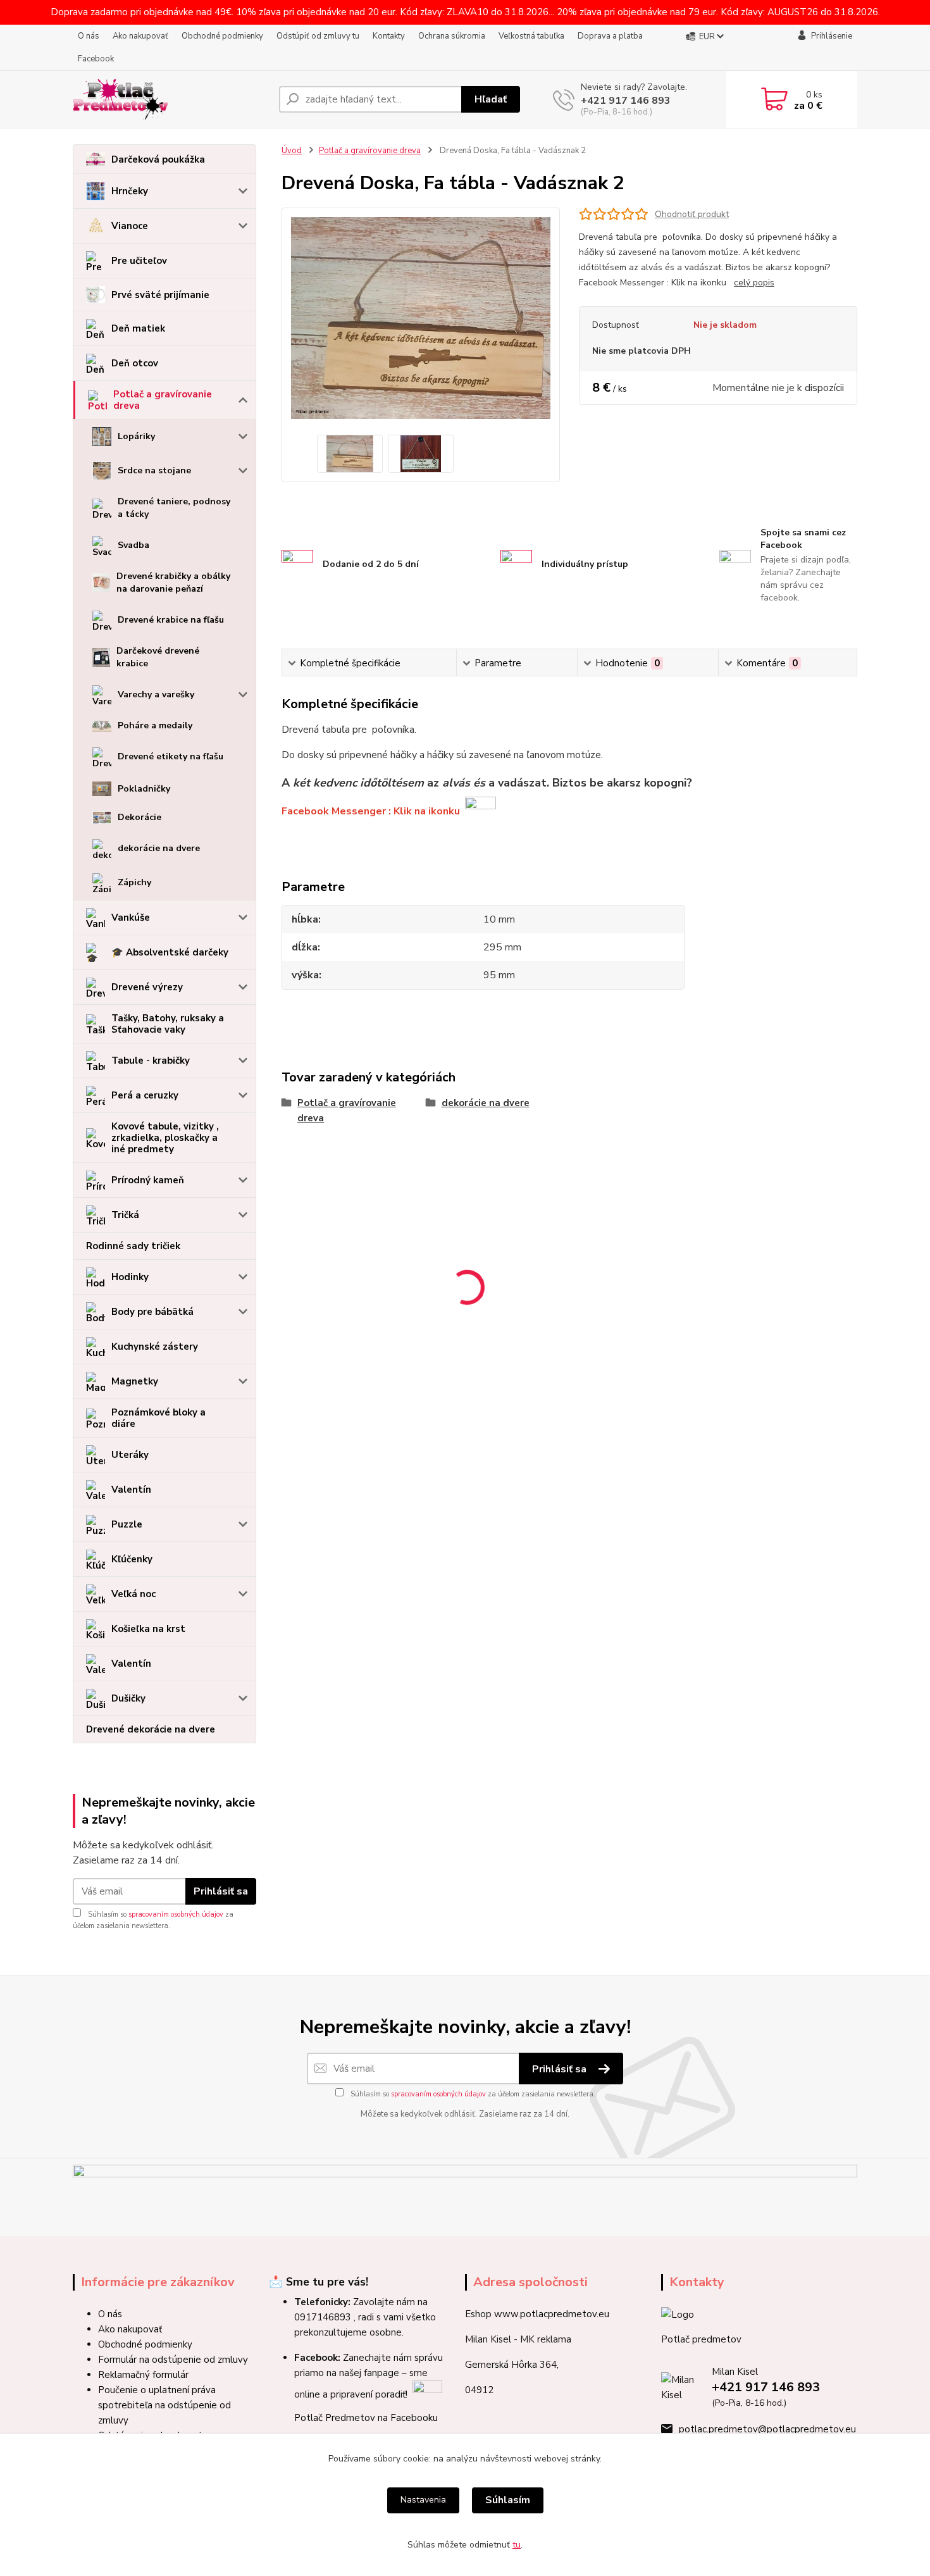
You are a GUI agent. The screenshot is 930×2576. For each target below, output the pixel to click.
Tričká (125, 1215)
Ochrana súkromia (452, 36)
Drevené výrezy (147, 987)
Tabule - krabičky (151, 1061)
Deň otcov (135, 363)
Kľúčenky (132, 1559)
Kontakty (389, 36)
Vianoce (130, 226)
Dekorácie (139, 817)
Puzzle (127, 1524)
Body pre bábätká (152, 1312)
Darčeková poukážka (158, 159)
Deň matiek (138, 328)
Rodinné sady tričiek (133, 1246)
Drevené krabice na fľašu (171, 620)
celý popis (754, 283)
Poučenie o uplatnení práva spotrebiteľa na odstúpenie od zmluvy (164, 2405)
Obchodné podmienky (222, 36)
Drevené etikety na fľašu (170, 756)
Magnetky (135, 1381)
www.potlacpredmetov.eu (552, 2314)
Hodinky (130, 1277)
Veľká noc (133, 1594)
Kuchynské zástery (155, 1347)
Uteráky (130, 1455)
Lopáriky (136, 436)
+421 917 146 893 (626, 101)
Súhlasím (508, 2500)
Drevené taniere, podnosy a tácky (174, 508)
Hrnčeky (130, 191)
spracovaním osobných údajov (176, 1914)
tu (517, 2545)
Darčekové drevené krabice (158, 657)
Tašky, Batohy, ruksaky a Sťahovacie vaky (168, 1024)
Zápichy (134, 882)
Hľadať (491, 99)
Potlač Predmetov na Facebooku (366, 2418)
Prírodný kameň (148, 1180)
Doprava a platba (610, 36)
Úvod (292, 151)
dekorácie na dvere (159, 848)
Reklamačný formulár (143, 2375)
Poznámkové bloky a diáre (158, 1418)
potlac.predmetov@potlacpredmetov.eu (767, 2429)
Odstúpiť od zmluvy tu (318, 36)
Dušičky (128, 1698)
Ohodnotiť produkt (692, 214)
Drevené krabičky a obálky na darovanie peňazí (173, 582)
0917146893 (323, 2317)
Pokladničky (144, 789)
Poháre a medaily (155, 725)
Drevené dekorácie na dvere (151, 1729)
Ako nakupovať (140, 36)
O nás (89, 36)
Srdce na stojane (154, 470)
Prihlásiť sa (221, 1891)
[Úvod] (171, 99)
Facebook (96, 59)
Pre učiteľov (139, 261)
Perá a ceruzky (145, 1095)
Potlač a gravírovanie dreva (163, 400)
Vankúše (131, 918)
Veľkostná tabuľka (531, 36)
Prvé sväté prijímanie (160, 295)
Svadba (133, 545)
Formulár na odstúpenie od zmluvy (173, 2360)
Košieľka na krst (148, 1629)
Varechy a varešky (156, 694)
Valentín (131, 1490)
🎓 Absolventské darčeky (170, 952)
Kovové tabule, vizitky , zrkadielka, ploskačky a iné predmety (165, 1138)
